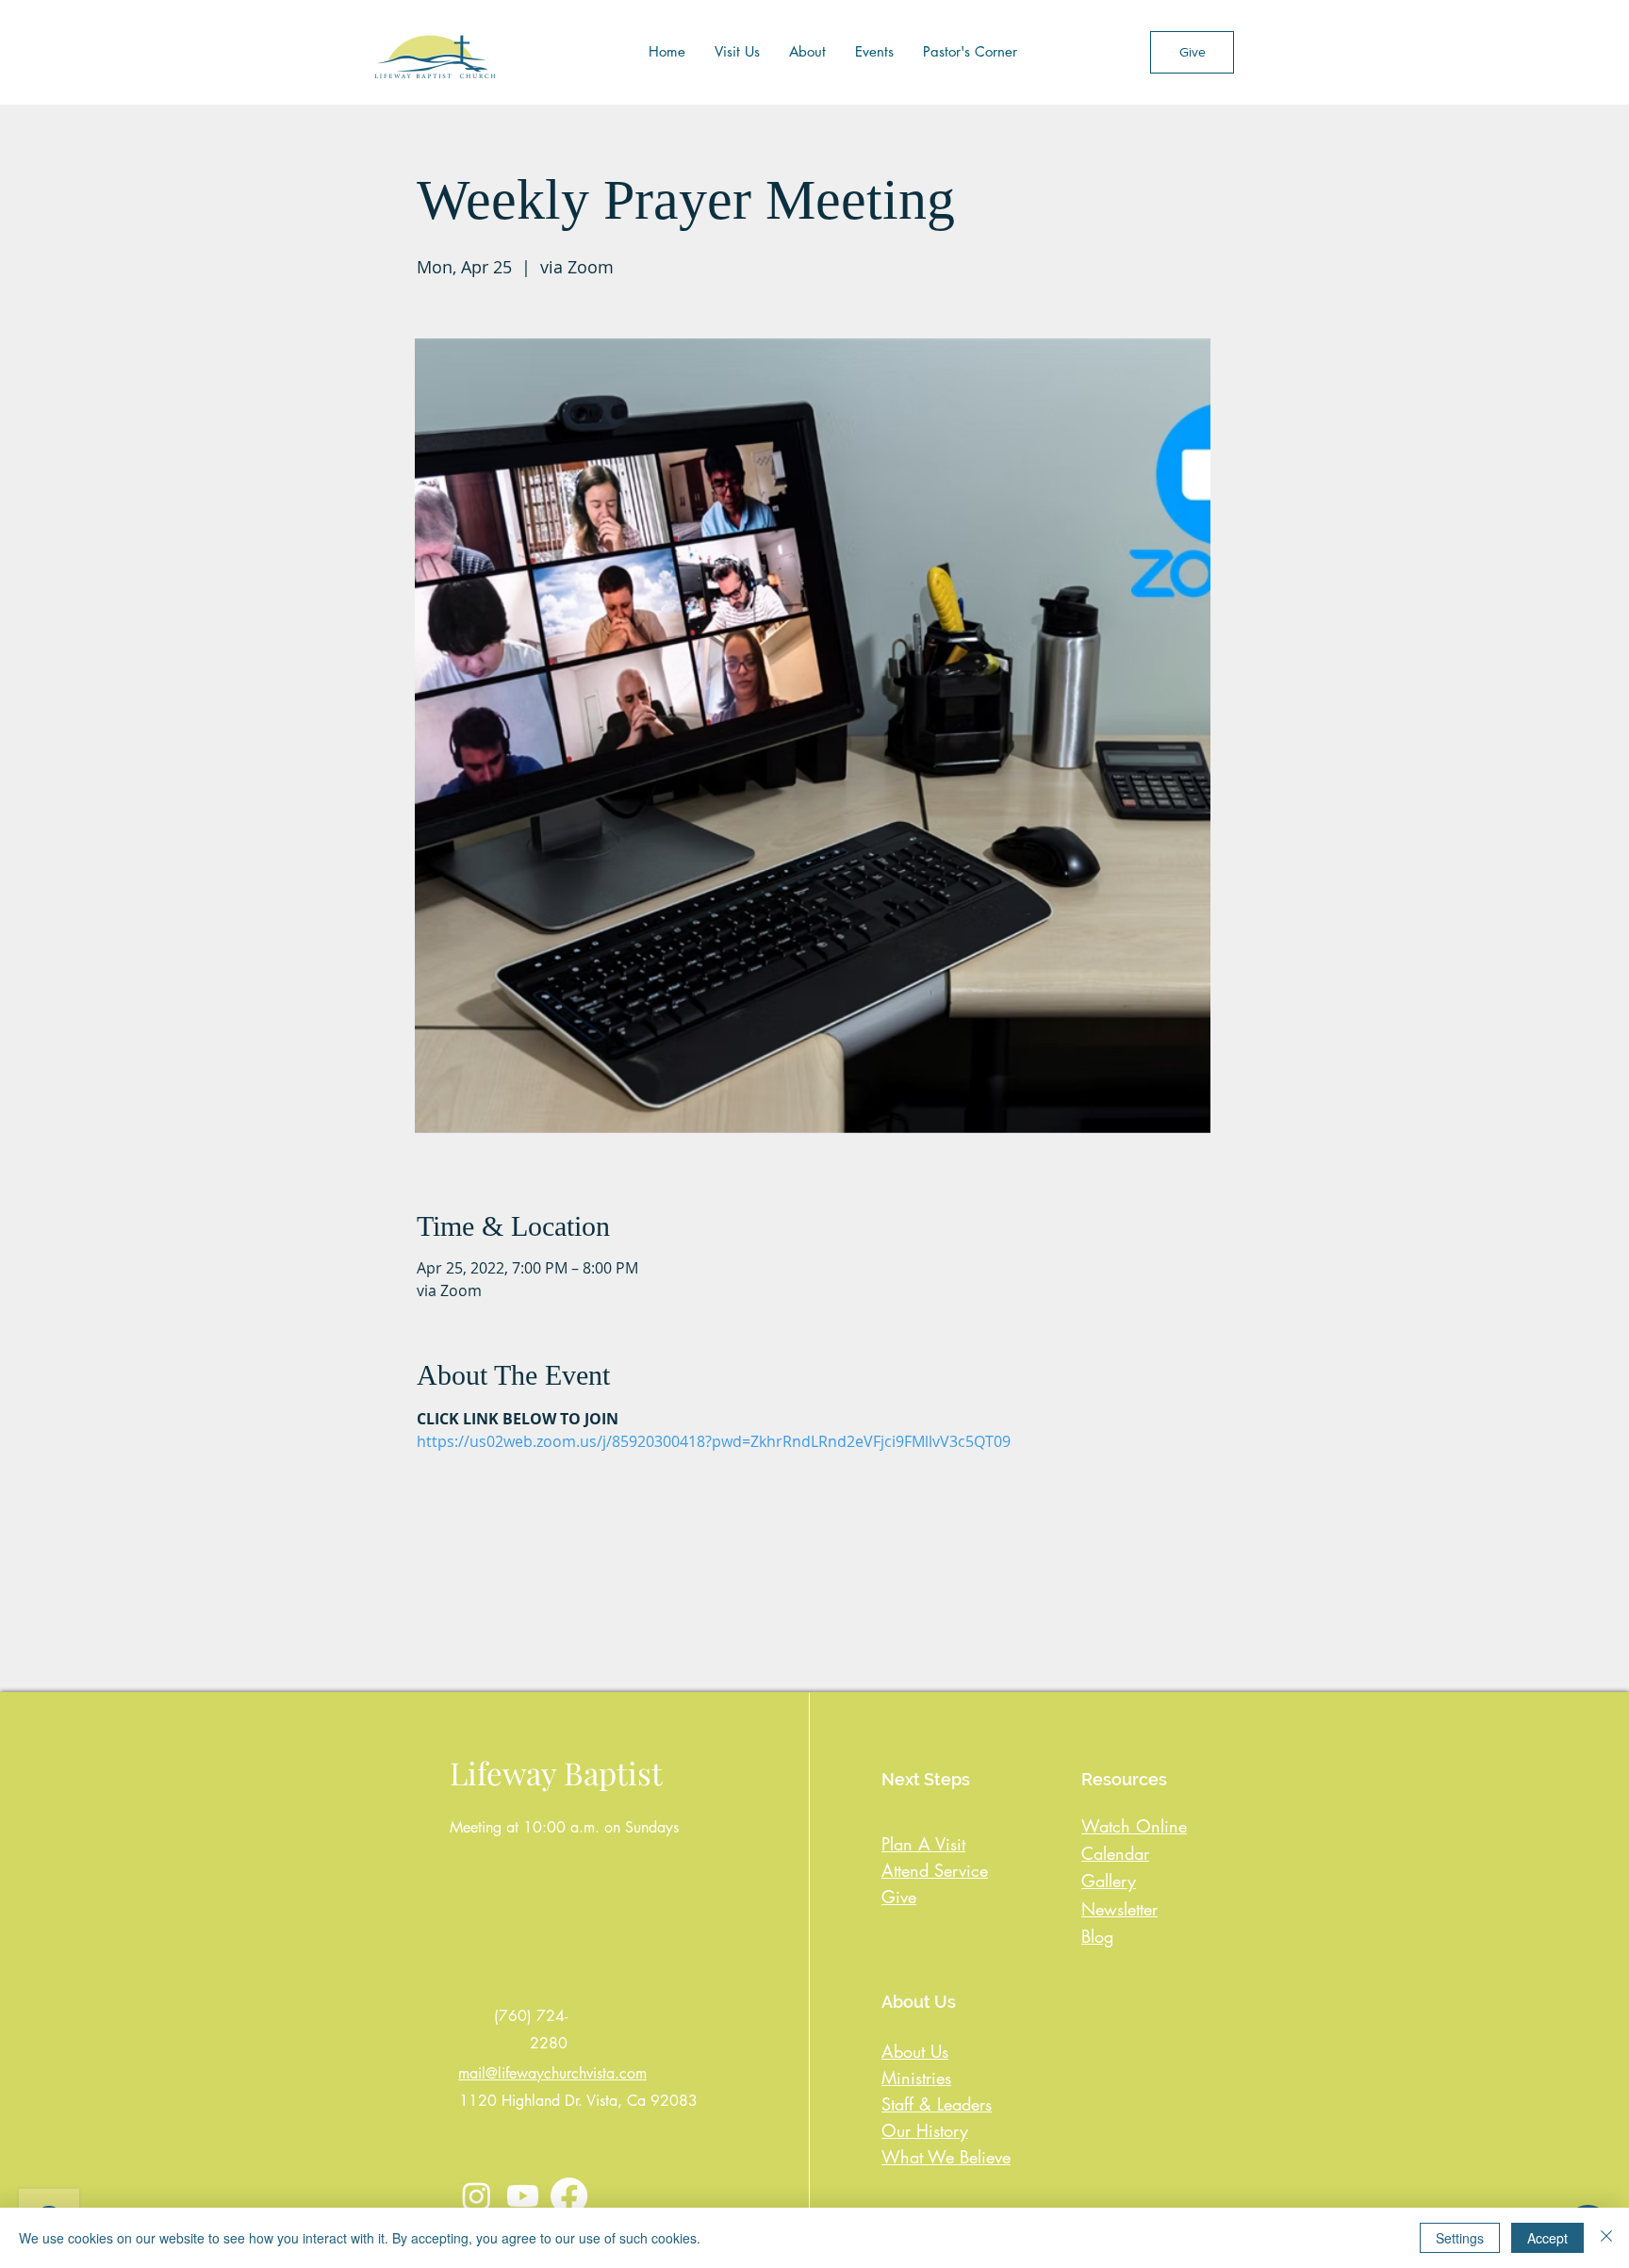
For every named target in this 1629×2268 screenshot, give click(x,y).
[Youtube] (523, 2196)
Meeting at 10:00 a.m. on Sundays (564, 1827)
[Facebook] (569, 2196)
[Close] (1606, 2238)
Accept (1547, 2238)
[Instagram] (477, 2196)
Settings (1460, 2238)
